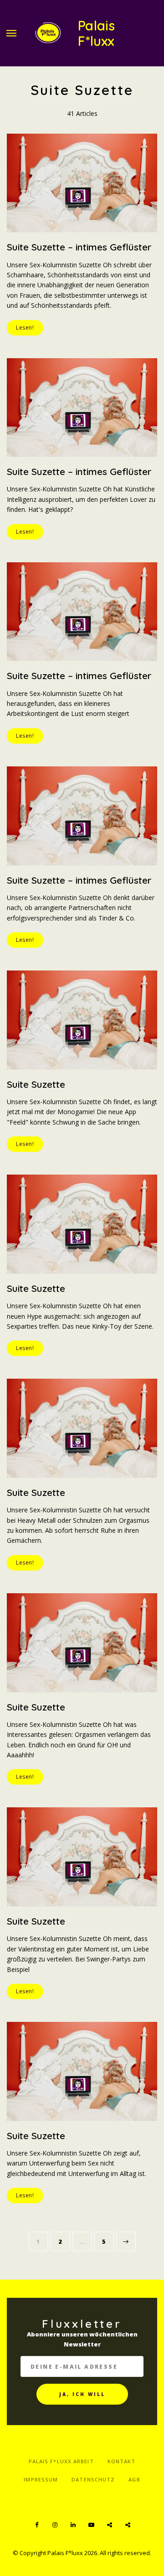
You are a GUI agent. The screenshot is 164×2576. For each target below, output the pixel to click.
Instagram (55, 2525)
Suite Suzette (36, 1084)
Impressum (41, 2479)
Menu (11, 33)
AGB (134, 2479)
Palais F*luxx (96, 33)
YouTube (91, 2525)
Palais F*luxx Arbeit (61, 2461)
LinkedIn (73, 2525)
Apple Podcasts (128, 2525)
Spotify (109, 2525)
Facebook (36, 2525)
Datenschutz (93, 2479)
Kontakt (122, 2461)
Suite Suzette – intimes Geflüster (79, 247)
